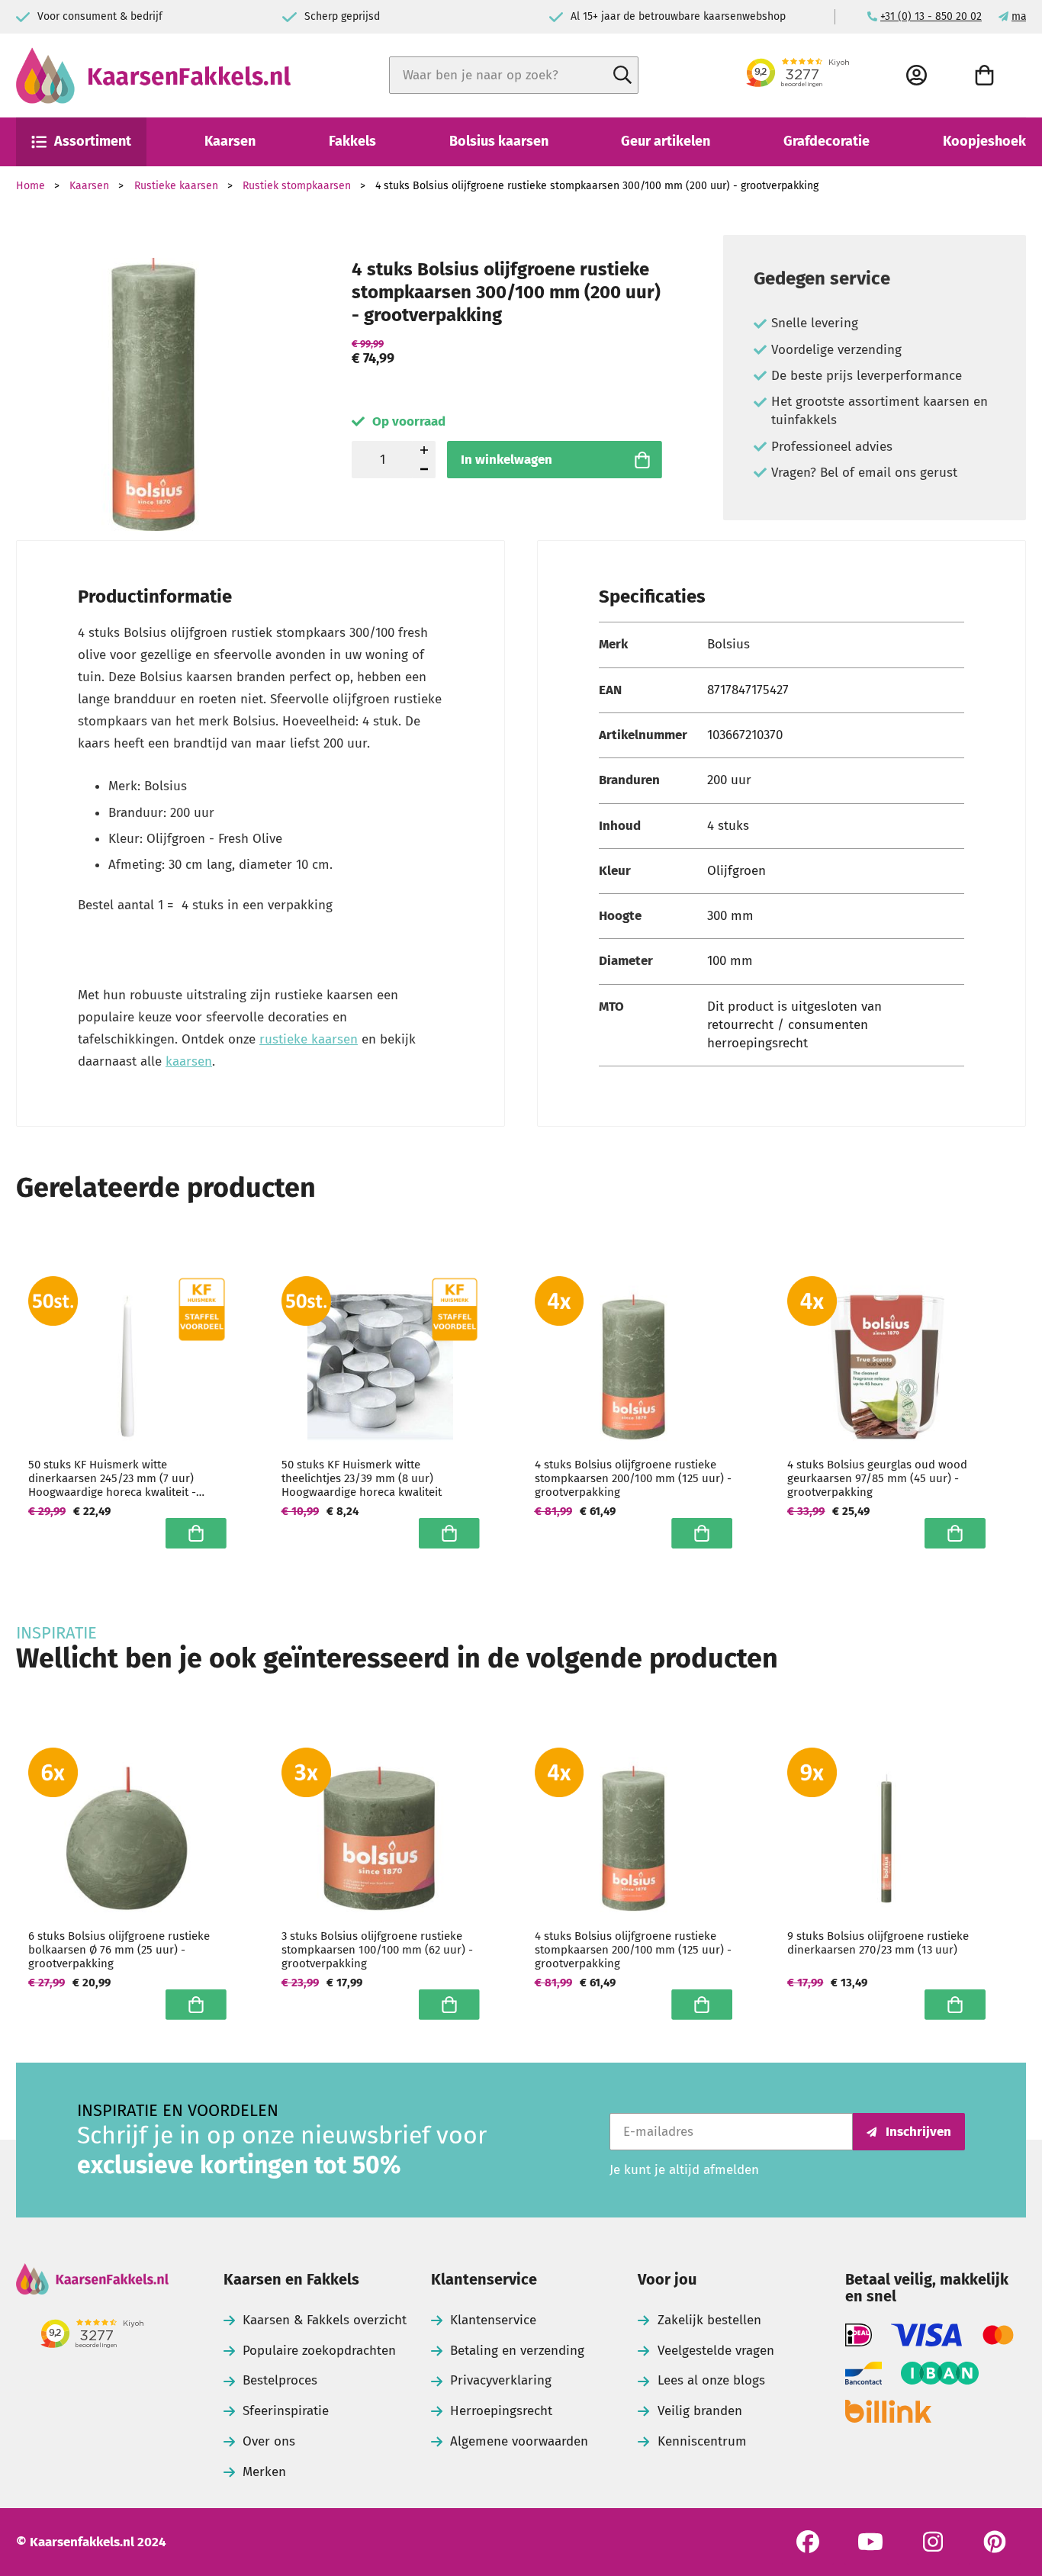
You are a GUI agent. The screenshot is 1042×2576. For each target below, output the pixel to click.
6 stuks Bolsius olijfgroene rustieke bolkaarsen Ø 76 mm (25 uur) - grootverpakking (119, 1950)
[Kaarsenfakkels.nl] (153, 76)
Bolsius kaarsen (499, 141)
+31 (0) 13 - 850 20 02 (931, 16)
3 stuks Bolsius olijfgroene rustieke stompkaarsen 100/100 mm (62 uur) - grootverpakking (377, 1950)
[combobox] (514, 75)
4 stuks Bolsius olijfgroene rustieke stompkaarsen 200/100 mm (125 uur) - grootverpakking (633, 1478)
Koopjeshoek (984, 141)
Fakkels (352, 141)
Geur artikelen (666, 141)
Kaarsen (230, 141)
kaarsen (189, 1061)
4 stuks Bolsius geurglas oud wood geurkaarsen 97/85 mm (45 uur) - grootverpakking (877, 1478)
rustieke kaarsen (309, 1039)
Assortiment (93, 141)
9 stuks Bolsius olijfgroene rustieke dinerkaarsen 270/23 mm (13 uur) (878, 1943)
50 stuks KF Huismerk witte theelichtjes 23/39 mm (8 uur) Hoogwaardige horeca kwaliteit (362, 1478)
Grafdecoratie (827, 141)
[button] (424, 470)
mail (1022, 16)
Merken (264, 2472)
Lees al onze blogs (711, 2380)
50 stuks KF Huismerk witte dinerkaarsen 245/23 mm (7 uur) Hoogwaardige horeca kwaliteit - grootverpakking (112, 1478)
